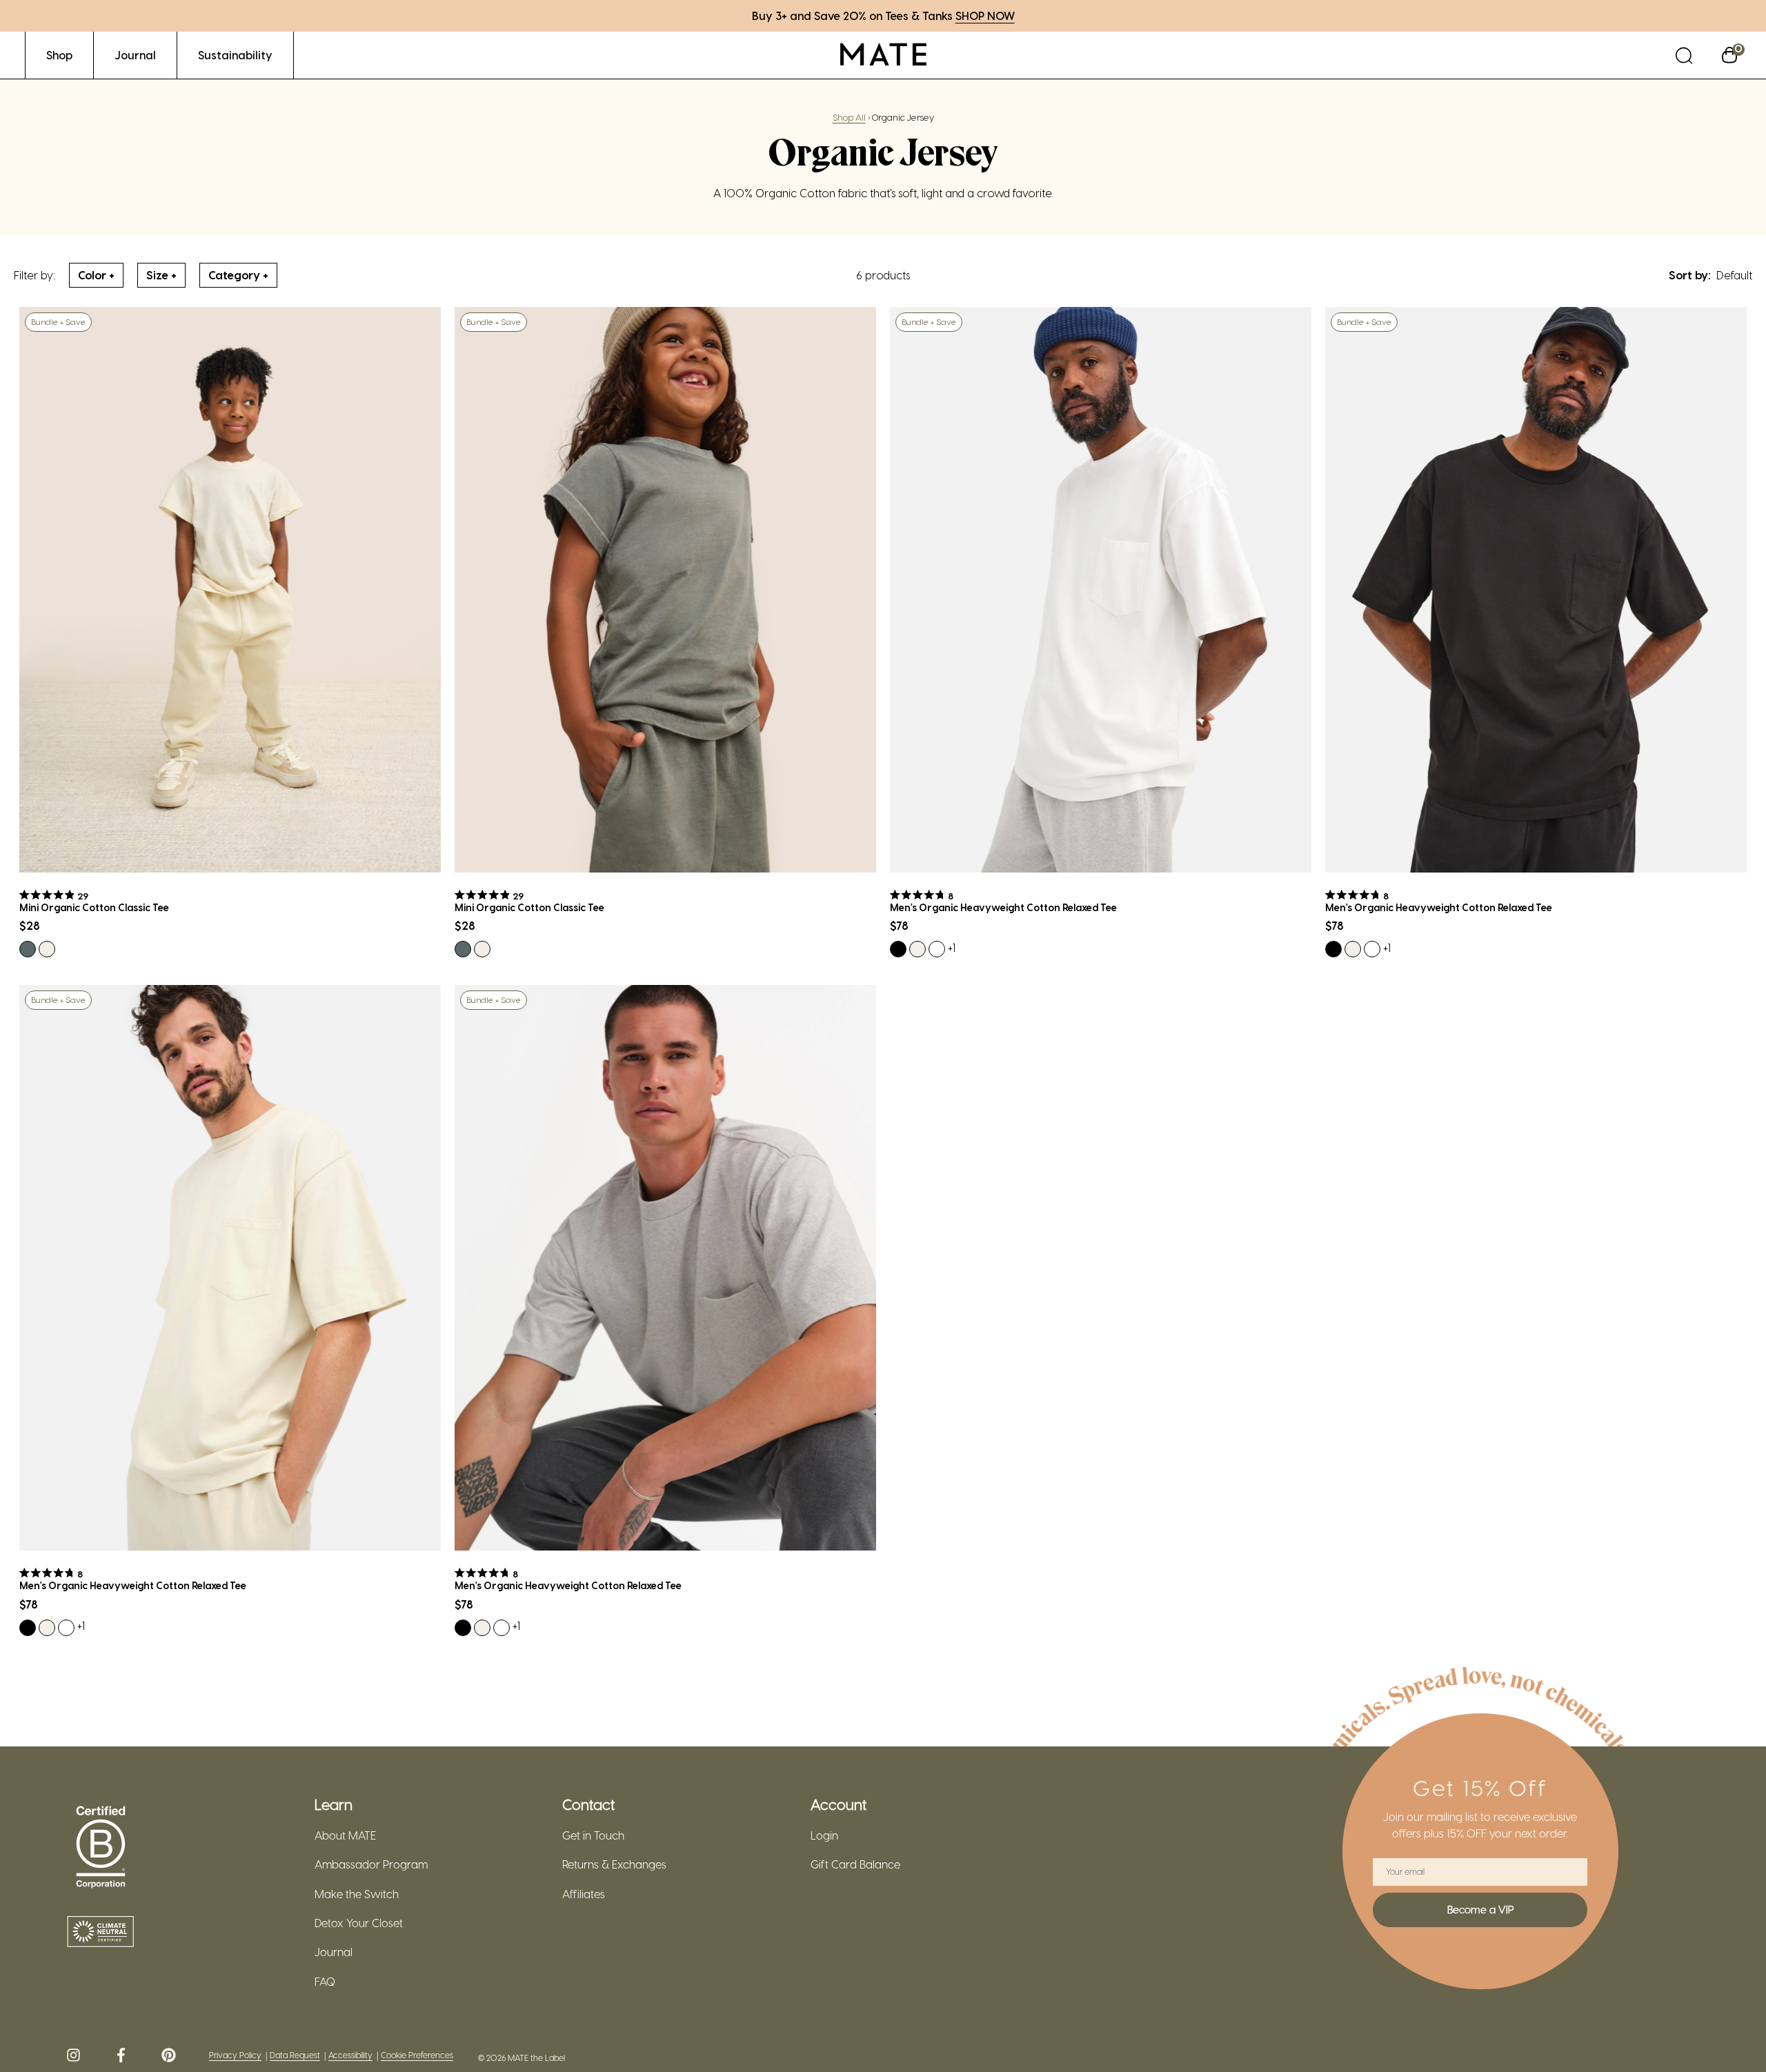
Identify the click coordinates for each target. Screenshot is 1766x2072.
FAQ (325, 1982)
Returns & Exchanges (614, 1864)
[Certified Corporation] (101, 1848)
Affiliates (584, 1894)
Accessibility (350, 2055)
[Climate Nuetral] (101, 1933)
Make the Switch (357, 1894)
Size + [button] (161, 275)
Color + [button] (96, 275)
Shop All (849, 117)
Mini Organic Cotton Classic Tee (94, 908)
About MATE (345, 1835)
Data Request (295, 2055)
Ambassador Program (371, 1864)
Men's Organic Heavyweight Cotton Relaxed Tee (1003, 908)
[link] (59, 55)
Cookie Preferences (417, 2055)
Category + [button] (238, 275)
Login (824, 1835)
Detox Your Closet (359, 1923)
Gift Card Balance (855, 1864)
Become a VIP (1480, 1909)
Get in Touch (593, 1835)
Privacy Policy (235, 2055)
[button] (1684, 55)
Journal (334, 1952)
